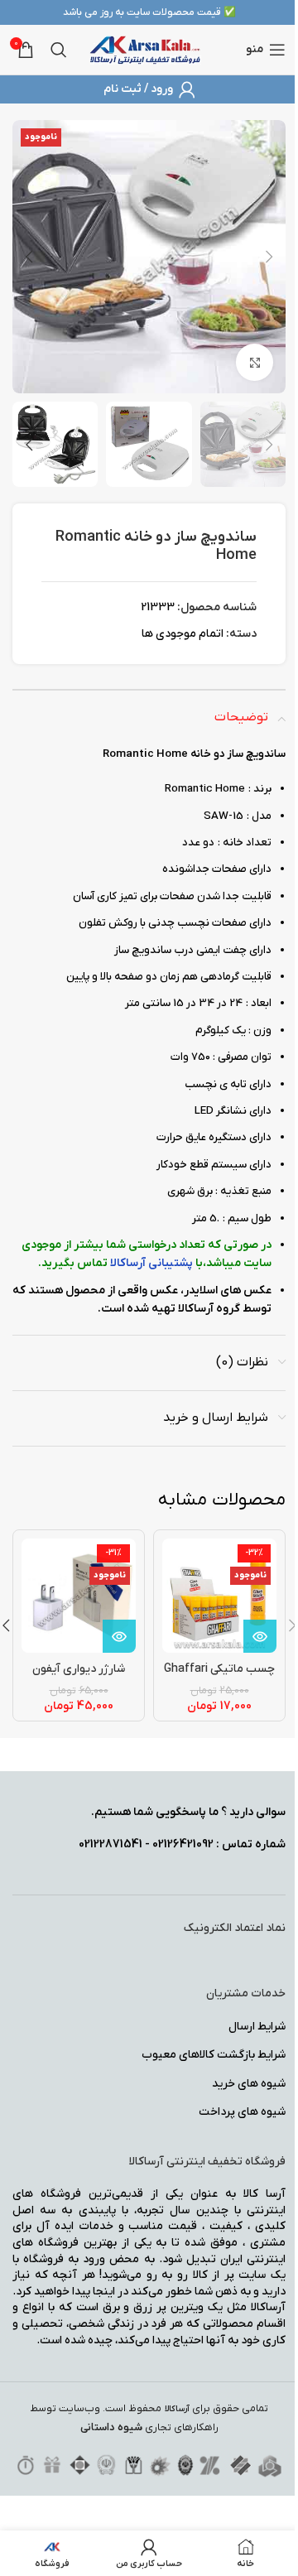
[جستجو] (59, 50)
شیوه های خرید (249, 2084)
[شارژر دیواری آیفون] (79, 1596)
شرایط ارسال (257, 2027)
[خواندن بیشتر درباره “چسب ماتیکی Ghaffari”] (260, 1636)
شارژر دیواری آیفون (79, 1669)
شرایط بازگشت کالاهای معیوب (214, 2055)
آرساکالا (177, 2409)
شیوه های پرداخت (242, 2112)
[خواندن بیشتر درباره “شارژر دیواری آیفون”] (119, 1636)
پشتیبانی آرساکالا (151, 1263)
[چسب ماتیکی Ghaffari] (219, 1596)
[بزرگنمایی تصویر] (255, 362)
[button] (269, 257)
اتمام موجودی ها (183, 634)
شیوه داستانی (111, 2427)
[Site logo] (145, 49)
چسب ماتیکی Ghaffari (219, 1669)
